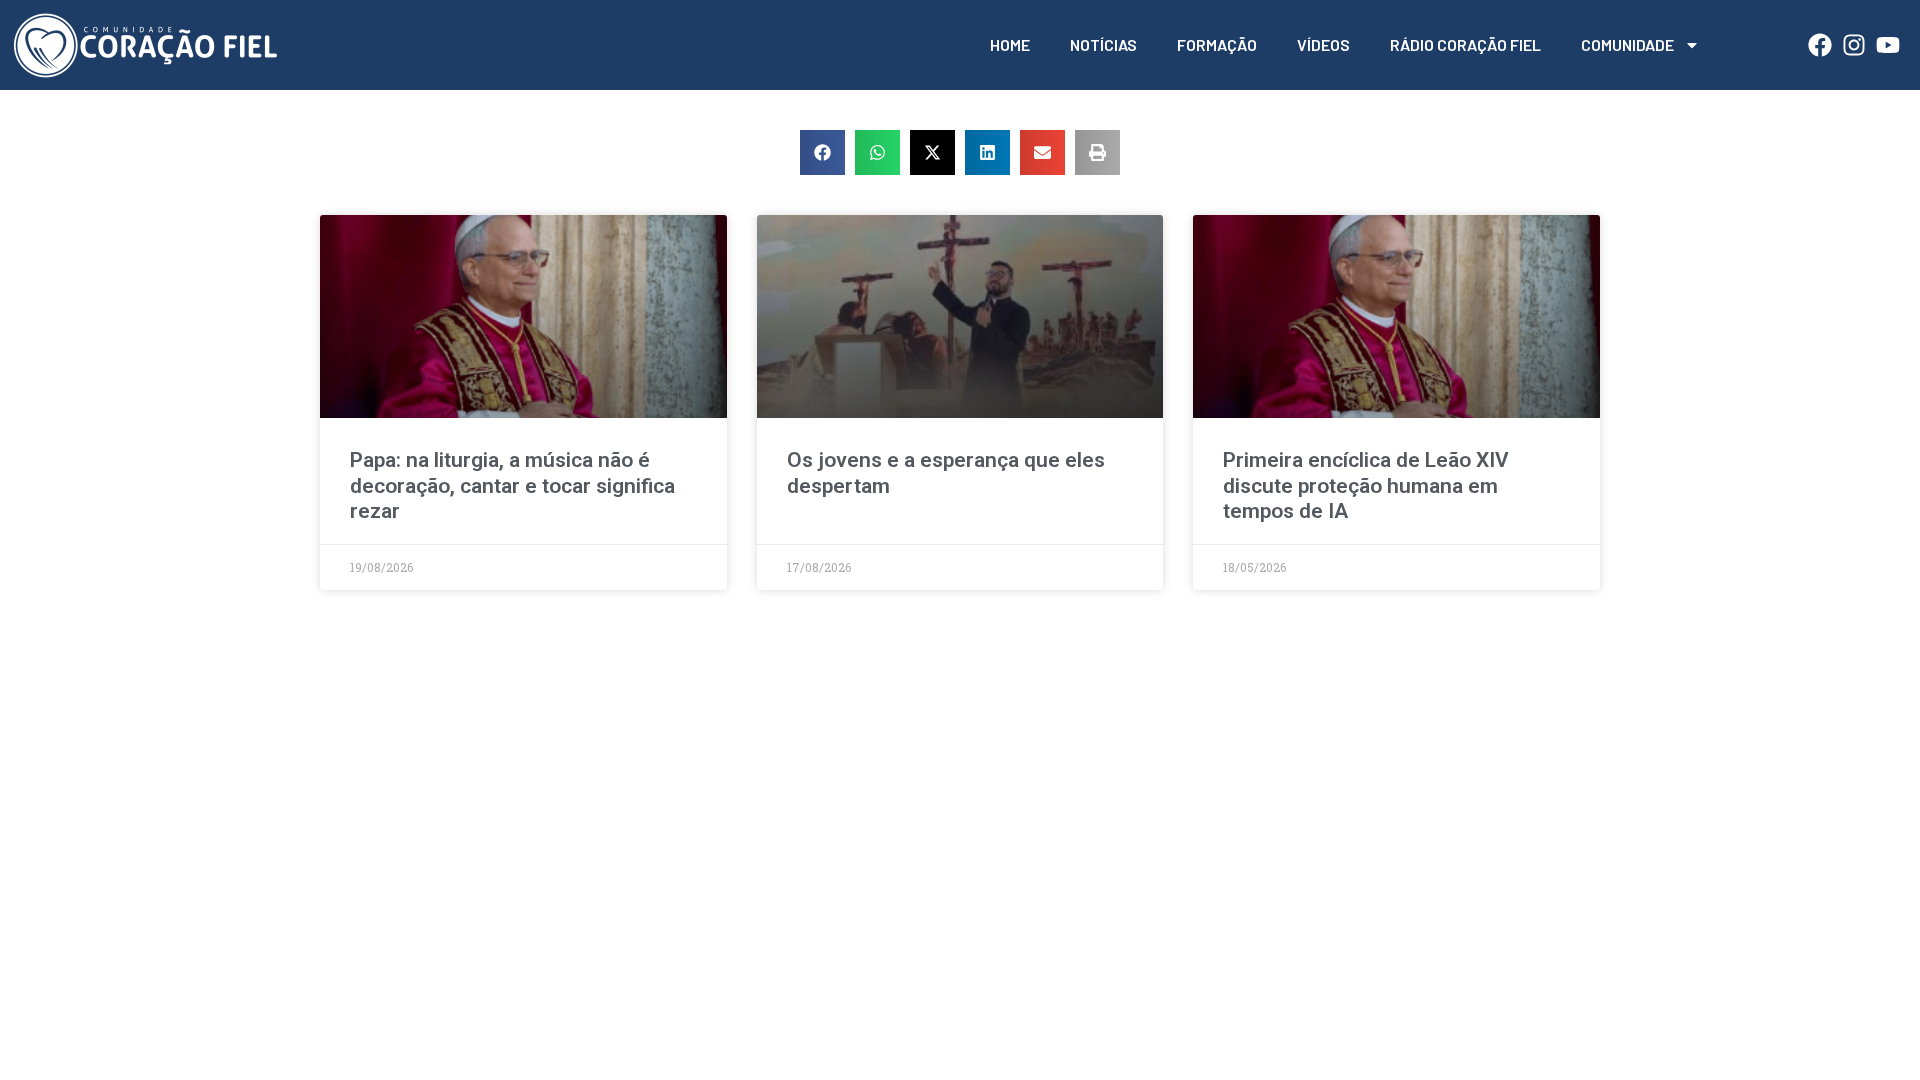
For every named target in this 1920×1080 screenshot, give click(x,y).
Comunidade (1627, 44)
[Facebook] (1820, 45)
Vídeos (1323, 44)
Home (1010, 44)
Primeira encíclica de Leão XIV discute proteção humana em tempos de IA (1366, 485)
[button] (822, 152)
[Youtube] (1888, 45)
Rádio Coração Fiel (1465, 44)
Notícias (1103, 44)
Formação (1217, 44)
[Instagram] (1854, 45)
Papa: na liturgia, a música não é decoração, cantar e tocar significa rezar (512, 485)
